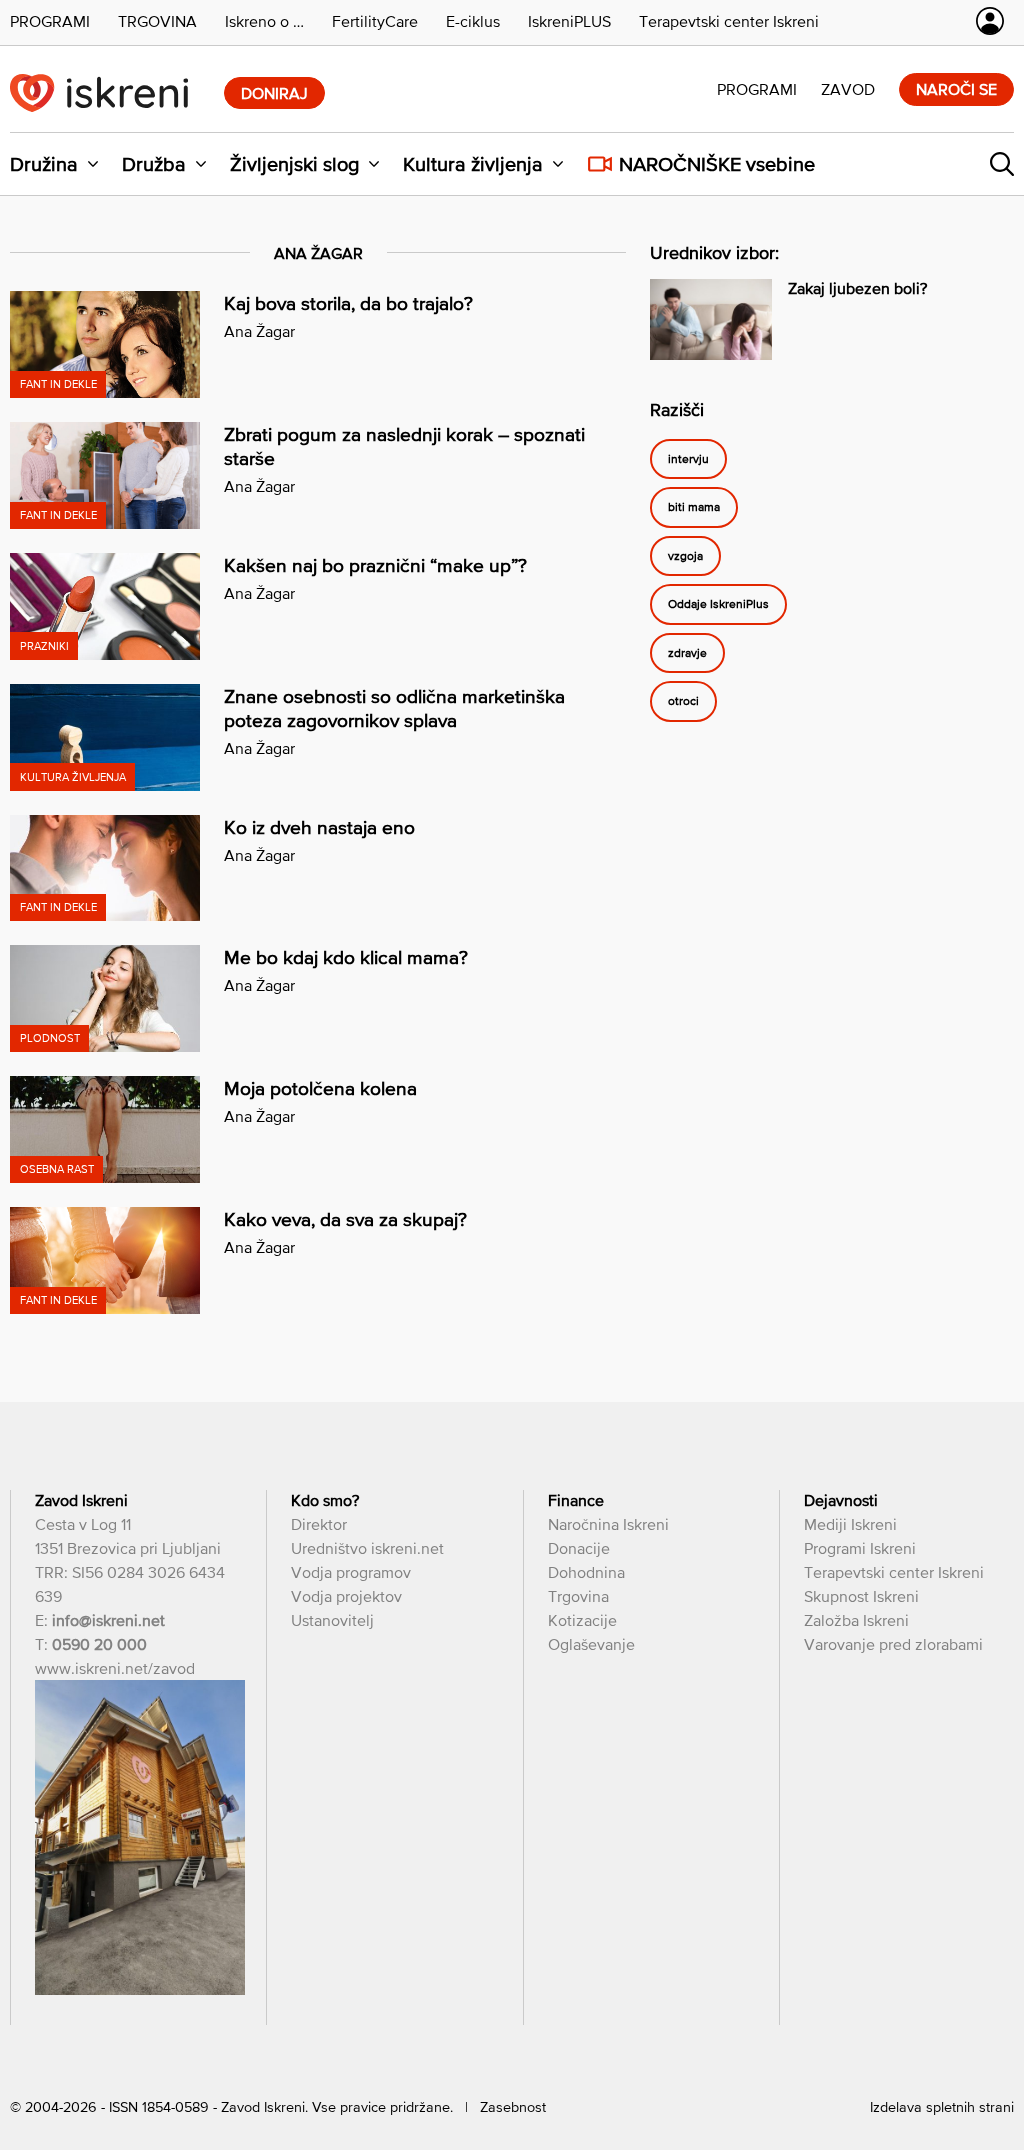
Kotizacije (582, 1620)
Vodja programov (351, 1572)
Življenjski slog (294, 164)
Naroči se (956, 89)
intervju (688, 459)
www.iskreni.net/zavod (115, 1668)
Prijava (990, 21)
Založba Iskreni (856, 1620)
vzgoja (685, 556)
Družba (154, 164)
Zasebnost (513, 2107)
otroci (683, 702)
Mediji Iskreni (850, 1524)
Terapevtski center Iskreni (894, 1572)
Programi (757, 89)
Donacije (579, 1548)
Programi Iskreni (860, 1548)
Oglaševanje (591, 1644)
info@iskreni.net (108, 1620)
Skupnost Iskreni (861, 1596)
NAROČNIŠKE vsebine (717, 164)
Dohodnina (586, 1572)
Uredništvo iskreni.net (367, 1548)
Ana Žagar (259, 331)
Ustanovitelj (332, 1620)
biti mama (694, 508)
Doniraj (274, 93)
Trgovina (578, 1596)
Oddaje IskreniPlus (718, 605)
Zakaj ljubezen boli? (857, 288)
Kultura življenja (473, 164)
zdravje (687, 653)
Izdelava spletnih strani (942, 2107)
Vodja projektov (346, 1596)
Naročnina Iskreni (608, 1524)
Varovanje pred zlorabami (893, 1644)
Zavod (848, 89)
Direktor (319, 1524)
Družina (44, 164)
